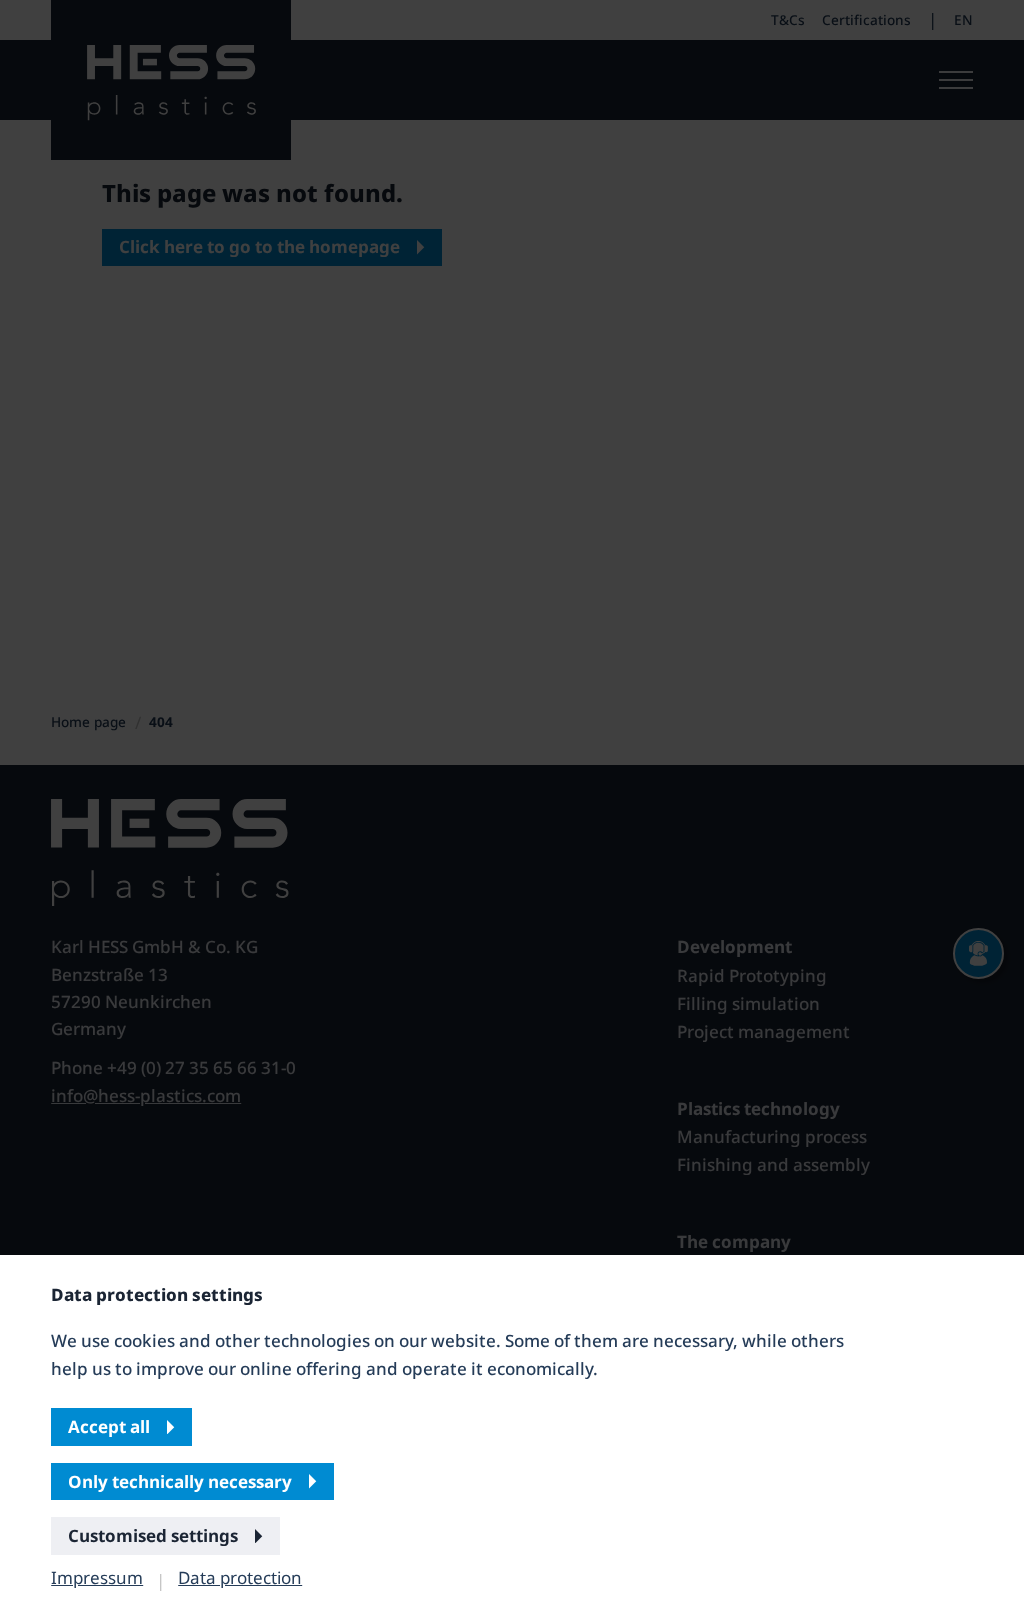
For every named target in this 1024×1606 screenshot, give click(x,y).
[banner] (512, 803)
